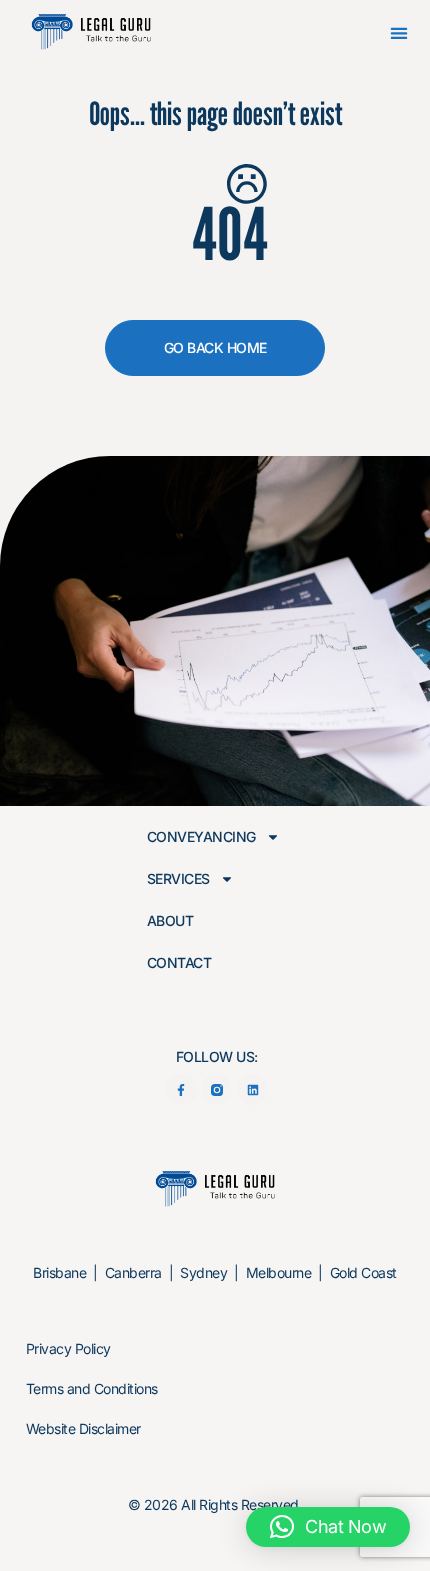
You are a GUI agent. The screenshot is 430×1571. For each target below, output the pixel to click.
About (170, 921)
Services (178, 879)
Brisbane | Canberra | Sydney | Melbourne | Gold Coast (215, 1272)
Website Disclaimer (83, 1428)
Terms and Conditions (92, 1388)
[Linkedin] (252, 1089)
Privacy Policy (68, 1348)
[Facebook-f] (181, 1089)
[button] (399, 33)
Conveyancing (201, 837)
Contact (179, 963)
